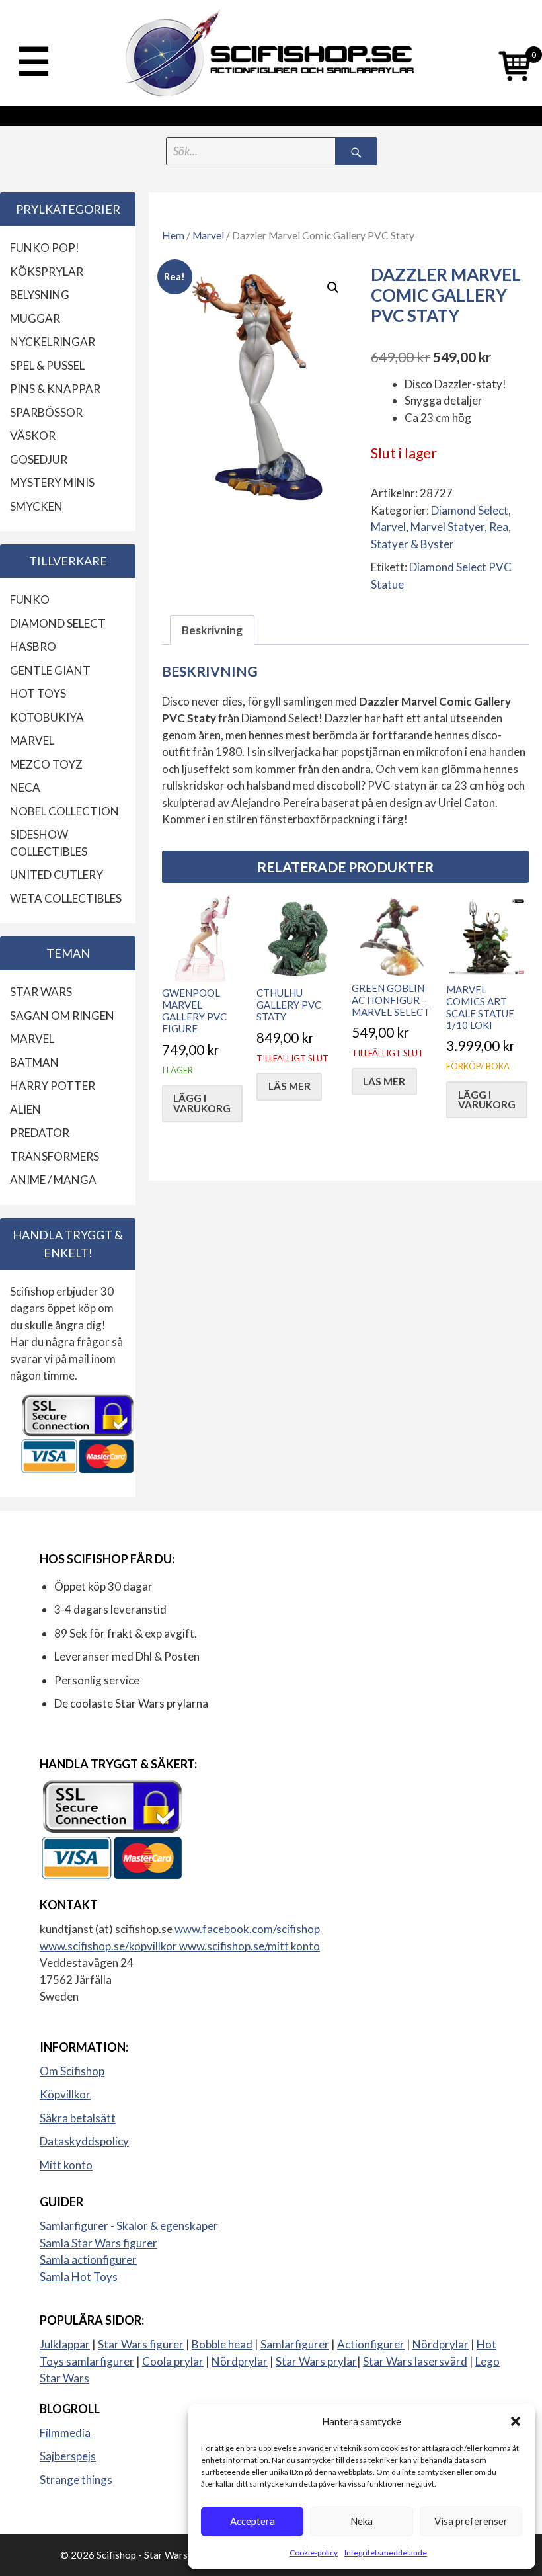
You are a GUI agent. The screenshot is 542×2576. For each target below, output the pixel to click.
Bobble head (222, 2344)
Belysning (40, 295)
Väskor (33, 436)
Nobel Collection (64, 811)
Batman (34, 1062)
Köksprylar (47, 271)
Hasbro (33, 646)
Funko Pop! (45, 248)
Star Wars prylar (316, 2361)
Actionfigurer (371, 2344)
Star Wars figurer (141, 2344)
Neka (362, 2521)
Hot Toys (38, 693)
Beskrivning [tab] (212, 630)
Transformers (55, 1156)
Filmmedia (65, 2433)
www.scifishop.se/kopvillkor (109, 1946)
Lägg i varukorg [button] (202, 1103)
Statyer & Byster (412, 544)
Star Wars (41, 992)
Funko (30, 600)
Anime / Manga (53, 1180)
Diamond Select (470, 510)
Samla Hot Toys (79, 2277)
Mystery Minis (52, 482)
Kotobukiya (47, 717)
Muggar (35, 318)
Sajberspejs (68, 2456)
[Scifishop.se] (271, 53)
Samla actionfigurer (88, 2260)
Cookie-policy (314, 2553)
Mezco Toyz (46, 764)
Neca (25, 787)
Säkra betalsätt (78, 2118)
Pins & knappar (55, 389)
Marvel (208, 235)
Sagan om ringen (62, 1016)
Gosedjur (39, 459)
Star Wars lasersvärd (415, 2361)
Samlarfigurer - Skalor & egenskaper (129, 2226)
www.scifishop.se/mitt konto (250, 1946)
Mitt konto (66, 2165)
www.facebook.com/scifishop (247, 1929)
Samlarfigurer (295, 2344)
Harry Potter (53, 1086)
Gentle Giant (50, 670)
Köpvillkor (65, 2094)
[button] (516, 2421)
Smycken (36, 506)
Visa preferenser (471, 2521)
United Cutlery (57, 875)
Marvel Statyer (447, 527)
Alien (25, 1109)
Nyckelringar (53, 342)
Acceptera (252, 2521)
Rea (499, 527)
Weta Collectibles (66, 898)
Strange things (76, 2480)
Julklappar (65, 2344)
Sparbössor (46, 412)
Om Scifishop (72, 2071)
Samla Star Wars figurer (98, 2243)
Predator (40, 1133)
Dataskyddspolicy (84, 2141)
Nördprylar (441, 2344)
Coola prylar (173, 2361)
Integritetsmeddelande (386, 2553)
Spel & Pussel (47, 365)
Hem (173, 235)
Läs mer (290, 1086)
